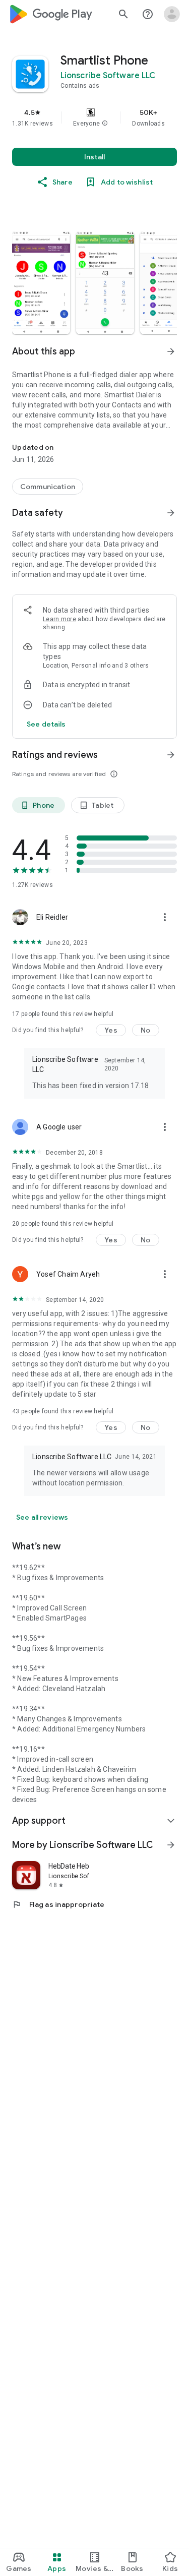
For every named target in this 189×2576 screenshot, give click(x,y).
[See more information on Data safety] (171, 513)
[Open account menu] (172, 14)
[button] (105, 124)
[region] (94, 117)
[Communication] (48, 487)
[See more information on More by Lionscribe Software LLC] (171, 1845)
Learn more (59, 619)
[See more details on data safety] (46, 724)
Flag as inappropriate (58, 1904)
